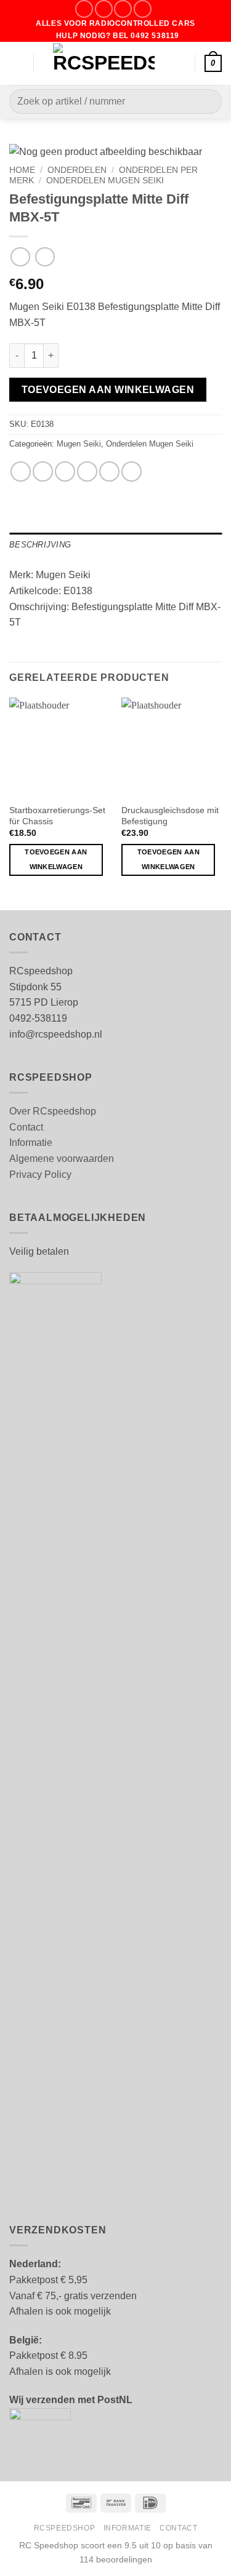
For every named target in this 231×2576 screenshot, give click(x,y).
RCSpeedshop (65, 2528)
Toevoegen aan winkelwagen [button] (56, 859)
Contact (26, 1127)
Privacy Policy (40, 1175)
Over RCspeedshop (53, 1111)
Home (22, 170)
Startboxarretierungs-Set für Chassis (57, 816)
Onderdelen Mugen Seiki (105, 181)
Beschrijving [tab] (40, 545)
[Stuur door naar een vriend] (87, 471)
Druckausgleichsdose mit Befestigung (170, 816)
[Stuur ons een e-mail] (123, 9)
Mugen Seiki (79, 444)
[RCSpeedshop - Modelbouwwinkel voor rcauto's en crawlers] (104, 63)
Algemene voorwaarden (62, 1159)
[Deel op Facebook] (43, 471)
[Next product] (20, 257)
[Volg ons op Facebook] (84, 9)
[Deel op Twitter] (65, 471)
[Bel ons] (143, 9)
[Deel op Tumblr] (132, 471)
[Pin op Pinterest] (109, 471)
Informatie (31, 1143)
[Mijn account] (180, 63)
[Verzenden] (207, 102)
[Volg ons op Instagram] (104, 9)
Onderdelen (77, 170)
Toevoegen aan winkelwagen (108, 390)
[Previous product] (45, 257)
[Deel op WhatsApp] (21, 471)
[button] (17, 63)
